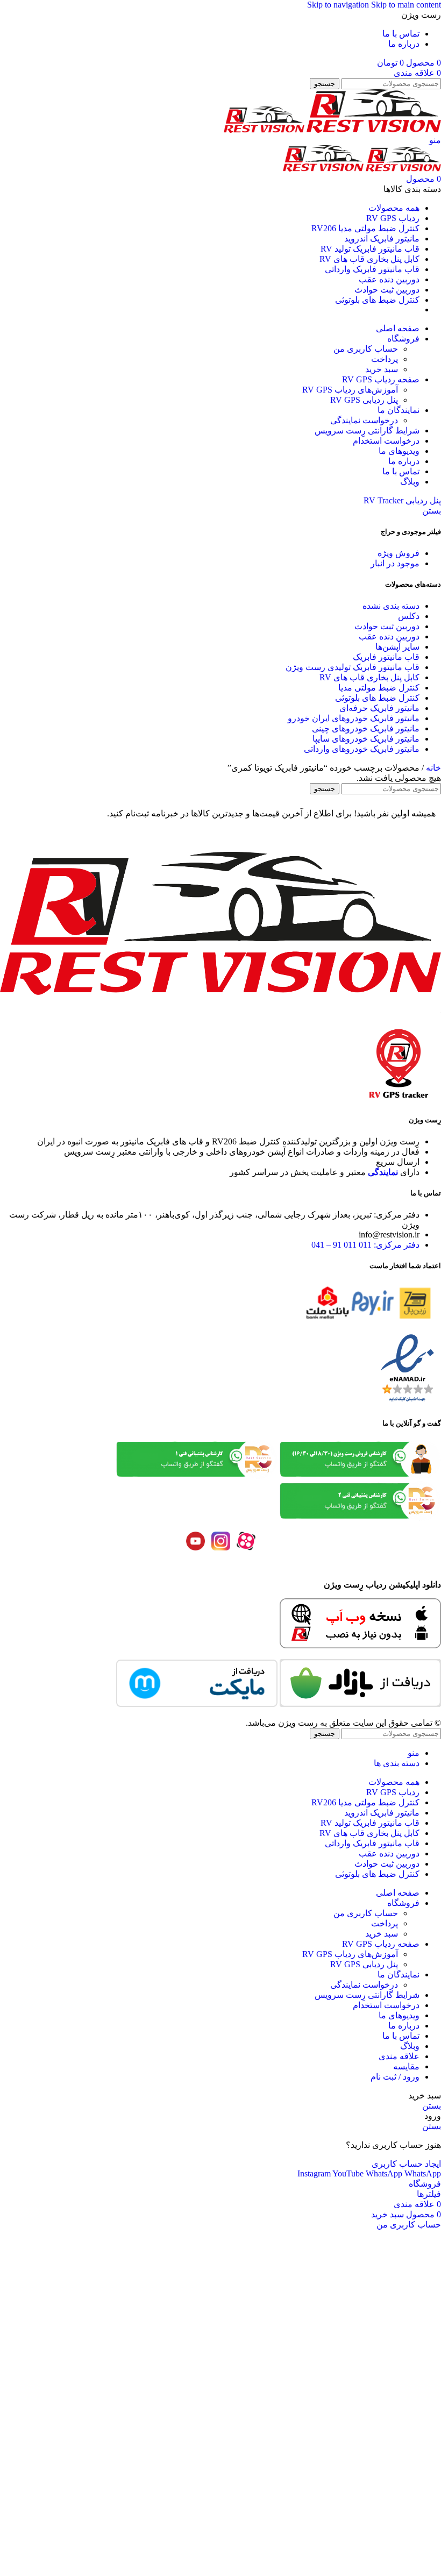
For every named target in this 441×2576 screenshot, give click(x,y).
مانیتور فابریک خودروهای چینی (366, 728)
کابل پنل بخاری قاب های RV (369, 677)
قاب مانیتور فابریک (386, 657)
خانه (432, 768)
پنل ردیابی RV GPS (364, 400)
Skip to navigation (339, 5)
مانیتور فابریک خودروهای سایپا (366, 739)
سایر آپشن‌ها (397, 647)
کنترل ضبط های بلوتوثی (377, 698)
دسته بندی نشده (391, 606)
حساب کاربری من (366, 349)
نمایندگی (383, 1172)
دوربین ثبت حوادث (387, 626)
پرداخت (385, 359)
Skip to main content (406, 5)
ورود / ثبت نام (395, 2077)
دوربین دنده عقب (389, 636)
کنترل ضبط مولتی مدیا (379, 688)
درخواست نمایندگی (364, 420)
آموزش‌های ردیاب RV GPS (350, 390)
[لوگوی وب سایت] (373, 130)
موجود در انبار (395, 563)
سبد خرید (382, 369)
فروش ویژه (399, 553)
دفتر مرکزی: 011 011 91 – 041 (365, 1245)
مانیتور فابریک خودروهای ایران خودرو (354, 718)
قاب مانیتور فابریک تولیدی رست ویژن (353, 667)
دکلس (409, 616)
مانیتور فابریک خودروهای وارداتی (362, 749)
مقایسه (406, 2066)
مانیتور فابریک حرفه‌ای (379, 708)
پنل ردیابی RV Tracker (402, 500)
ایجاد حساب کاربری (406, 2164)
